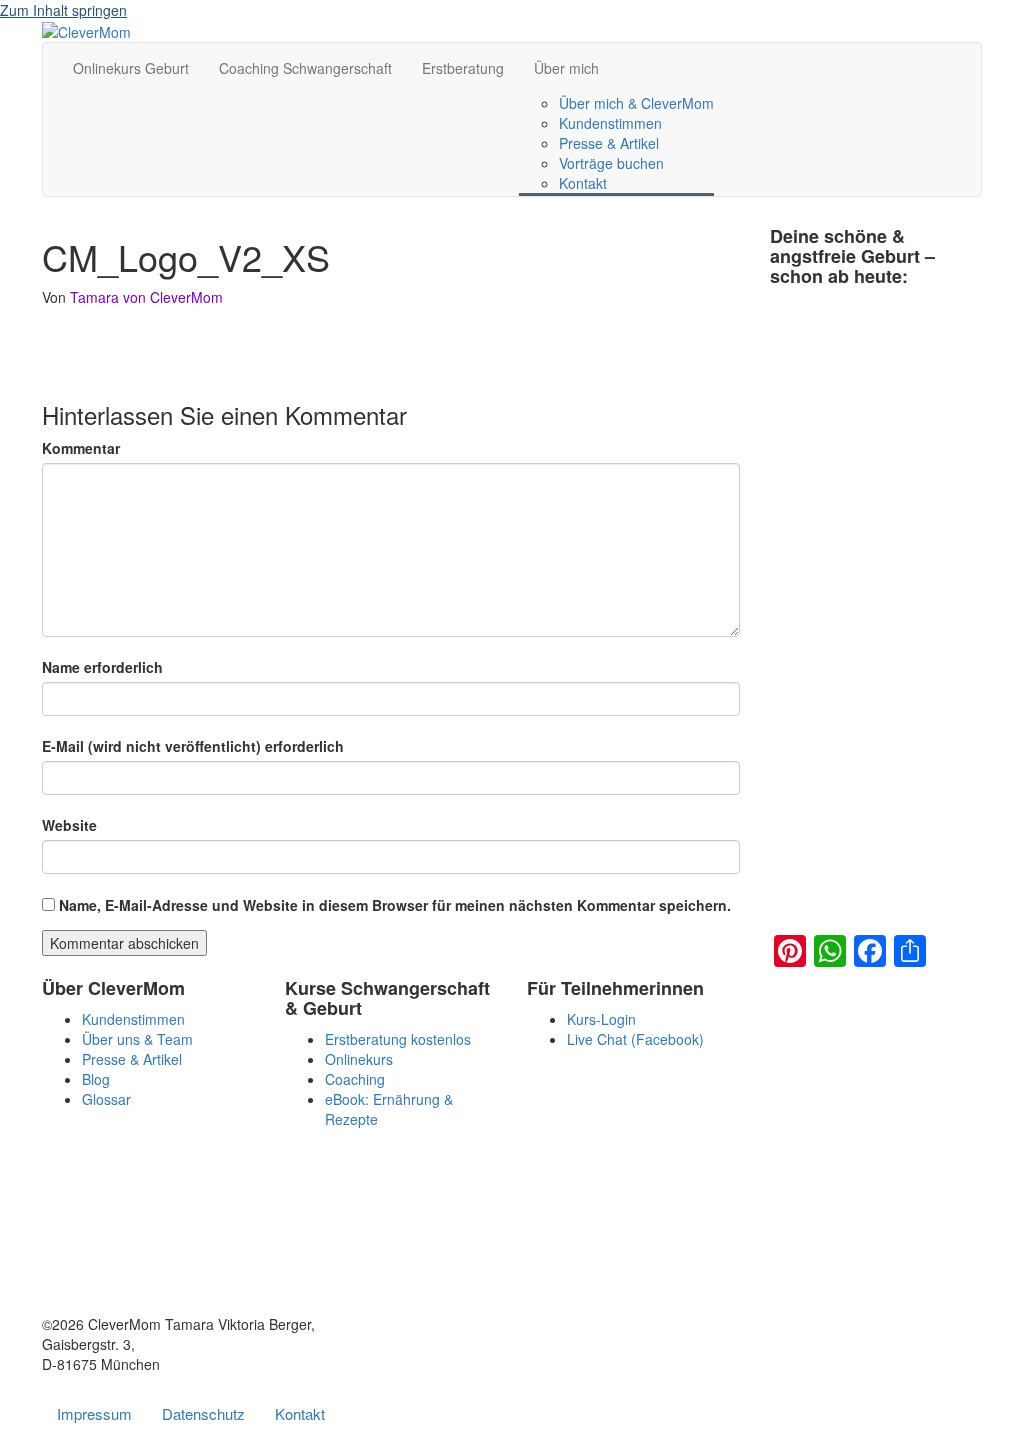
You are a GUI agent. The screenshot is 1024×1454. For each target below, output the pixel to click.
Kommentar (81, 448)
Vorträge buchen (611, 163)
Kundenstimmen (610, 123)
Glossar (106, 1099)
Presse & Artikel (609, 143)
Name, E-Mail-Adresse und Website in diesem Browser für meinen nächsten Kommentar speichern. (395, 905)
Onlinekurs (359, 1059)
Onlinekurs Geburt (131, 68)
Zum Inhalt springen (63, 10)
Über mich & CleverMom (636, 103)
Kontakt (583, 183)
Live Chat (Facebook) (635, 1039)
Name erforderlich (102, 667)
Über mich (566, 68)
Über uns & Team (137, 1039)
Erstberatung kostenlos (398, 1039)
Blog (96, 1079)
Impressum (94, 1413)
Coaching (355, 1079)
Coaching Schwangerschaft (305, 68)
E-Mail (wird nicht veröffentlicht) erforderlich (193, 746)
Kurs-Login (601, 1019)
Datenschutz (203, 1413)
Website (69, 825)
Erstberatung (463, 68)
